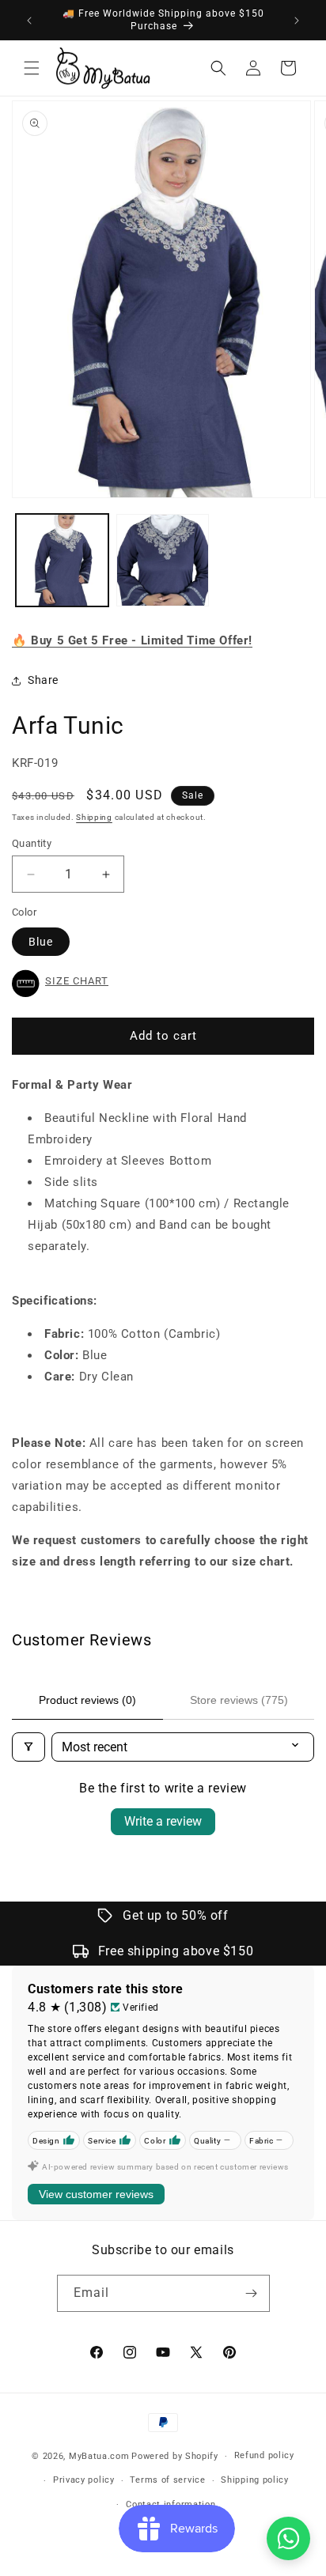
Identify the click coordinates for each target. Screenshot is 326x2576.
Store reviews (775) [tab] (239, 1700)
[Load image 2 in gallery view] (163, 560)
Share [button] (43, 680)
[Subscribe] (252, 2293)
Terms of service (167, 2480)
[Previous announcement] (29, 21)
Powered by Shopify (175, 2456)
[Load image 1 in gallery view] (62, 560)
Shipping (94, 817)
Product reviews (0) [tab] (87, 1700)
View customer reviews (96, 2194)
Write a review (163, 1821)
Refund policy (264, 2455)
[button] (32, 68)
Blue (41, 942)
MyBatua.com (99, 2456)
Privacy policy (84, 2480)
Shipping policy (255, 2480)
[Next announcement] (297, 21)
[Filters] (28, 1747)
